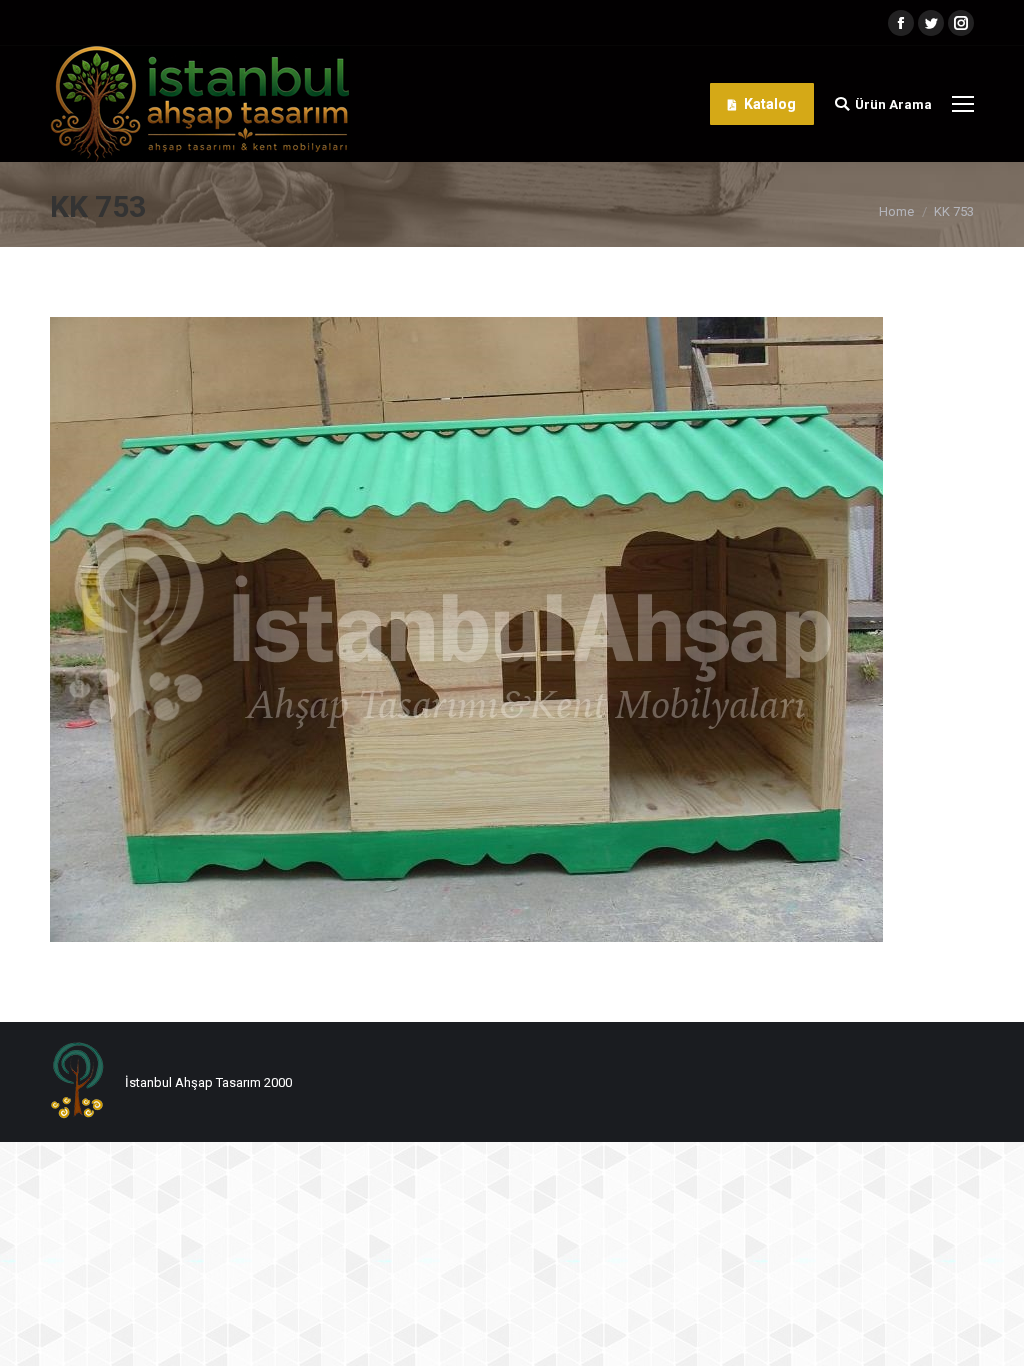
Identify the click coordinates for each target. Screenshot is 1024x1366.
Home (896, 211)
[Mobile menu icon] (963, 104)
